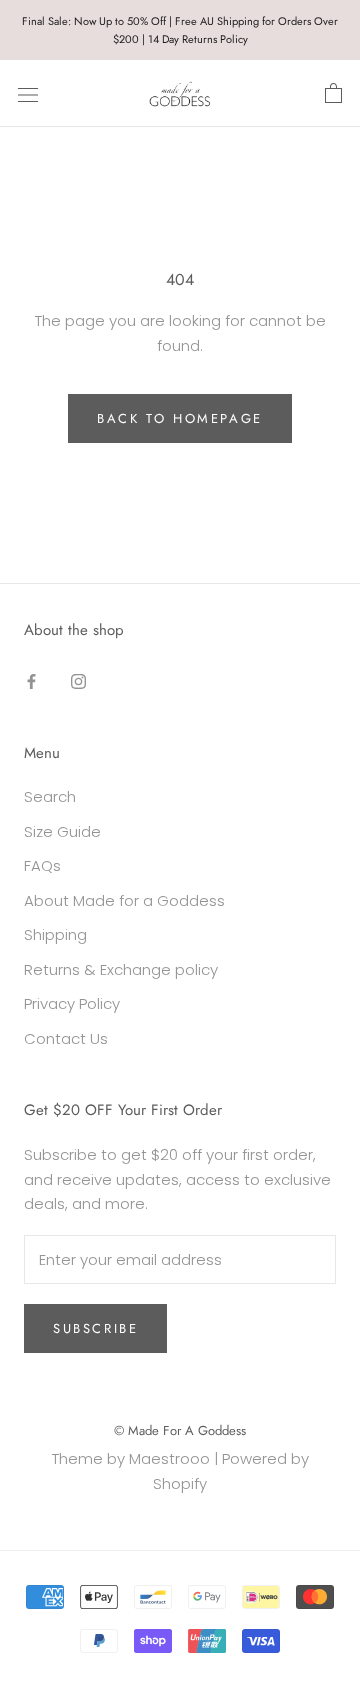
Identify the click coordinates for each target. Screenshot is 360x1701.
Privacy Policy (72, 1003)
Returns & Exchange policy (121, 969)
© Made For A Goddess (180, 1430)
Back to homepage (180, 418)
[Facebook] (31, 681)
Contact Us (66, 1038)
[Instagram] (78, 681)
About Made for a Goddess (124, 900)
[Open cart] (333, 94)
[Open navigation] (28, 94)
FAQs (42, 865)
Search (50, 796)
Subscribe (95, 1328)
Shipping (55, 934)
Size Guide (62, 831)
